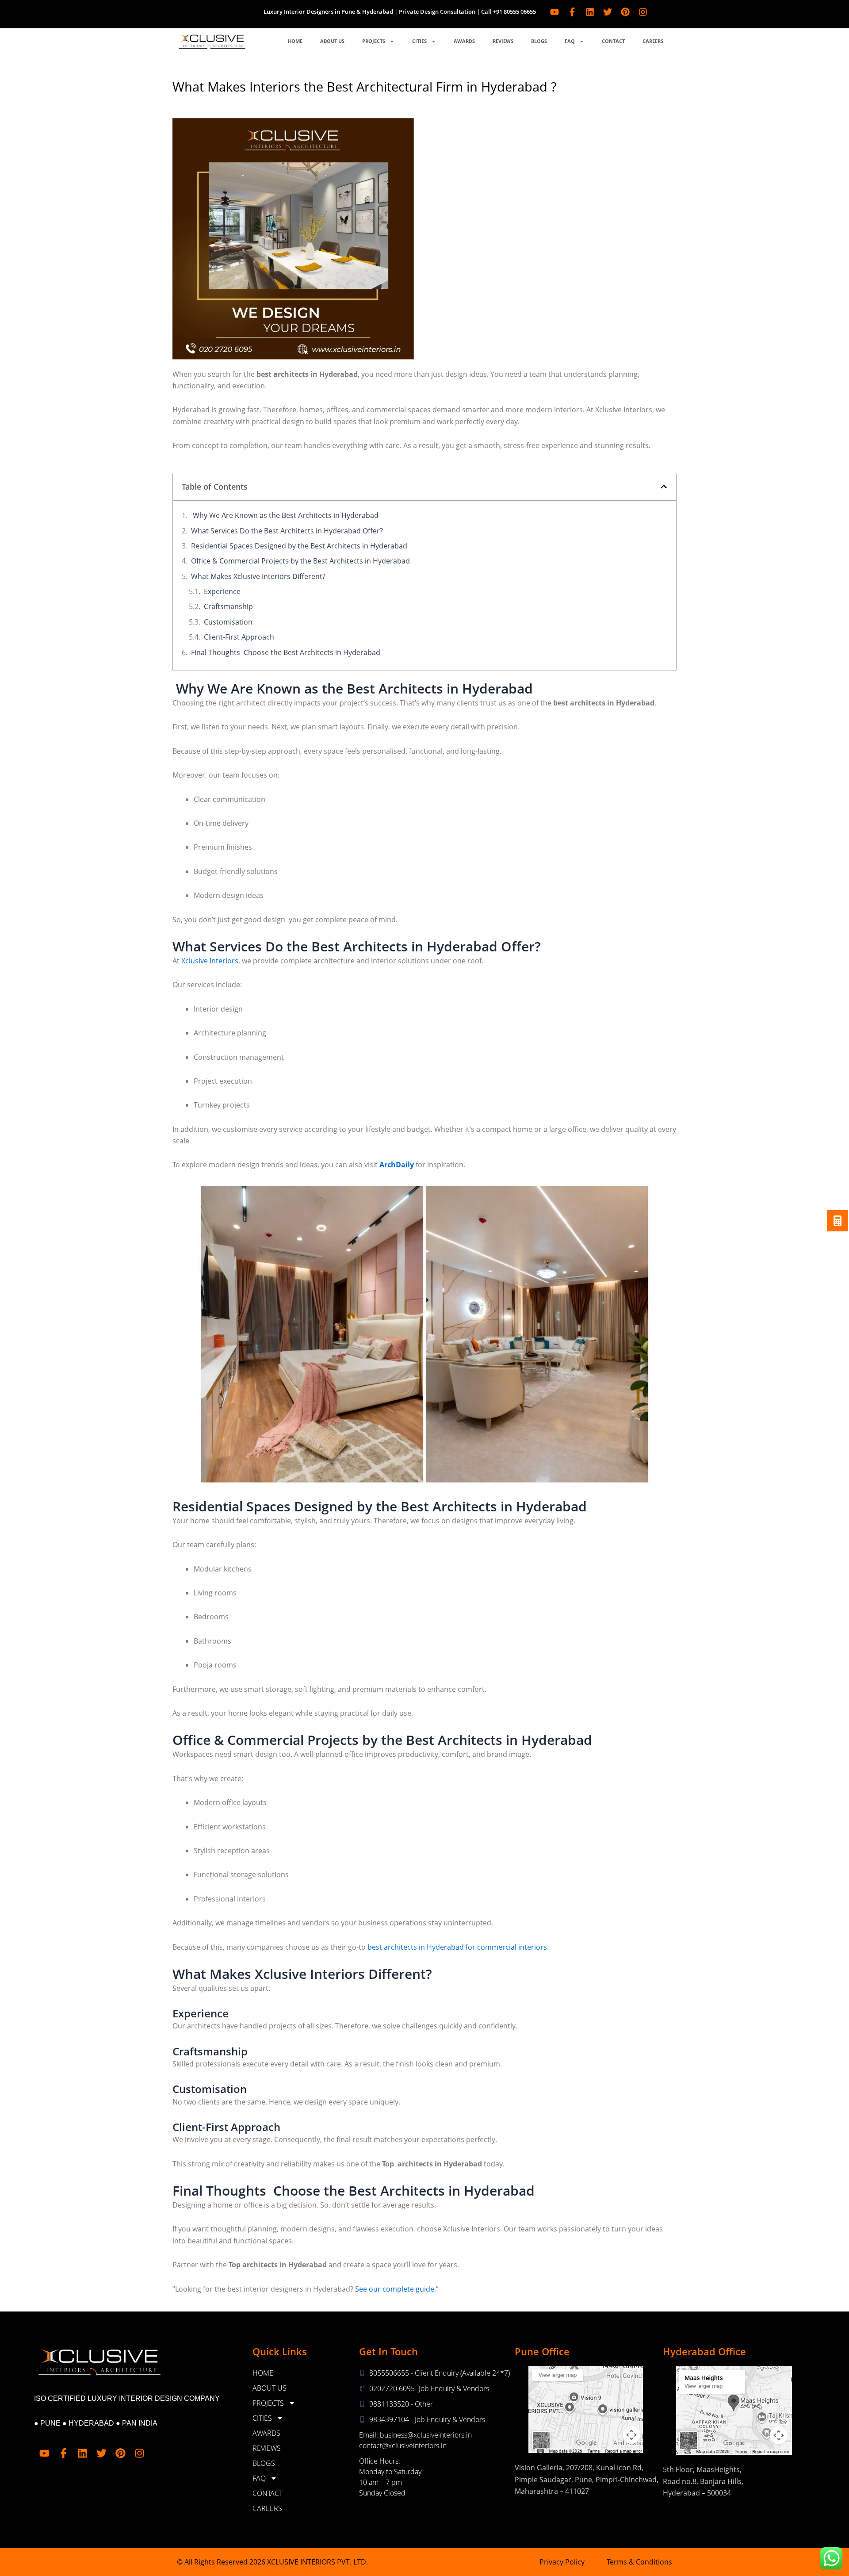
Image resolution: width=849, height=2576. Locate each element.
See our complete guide (395, 2289)
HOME (295, 41)
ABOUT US (332, 41)
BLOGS (539, 41)
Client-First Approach (239, 637)
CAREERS (653, 41)
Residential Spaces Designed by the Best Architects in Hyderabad (299, 546)
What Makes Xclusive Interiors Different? (258, 576)
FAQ (570, 41)
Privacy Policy (562, 2562)
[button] (664, 487)
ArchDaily (397, 1165)
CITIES (419, 41)
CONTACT (613, 41)
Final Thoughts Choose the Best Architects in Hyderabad (286, 652)
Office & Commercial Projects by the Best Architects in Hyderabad (300, 561)
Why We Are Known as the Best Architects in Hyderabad (285, 515)
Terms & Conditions (639, 2562)
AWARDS (464, 41)
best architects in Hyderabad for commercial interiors (457, 1947)
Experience (222, 591)
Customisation (228, 622)
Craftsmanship (228, 606)
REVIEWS (503, 41)
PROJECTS (374, 41)
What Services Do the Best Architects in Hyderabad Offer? (287, 531)
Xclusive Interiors (209, 961)
